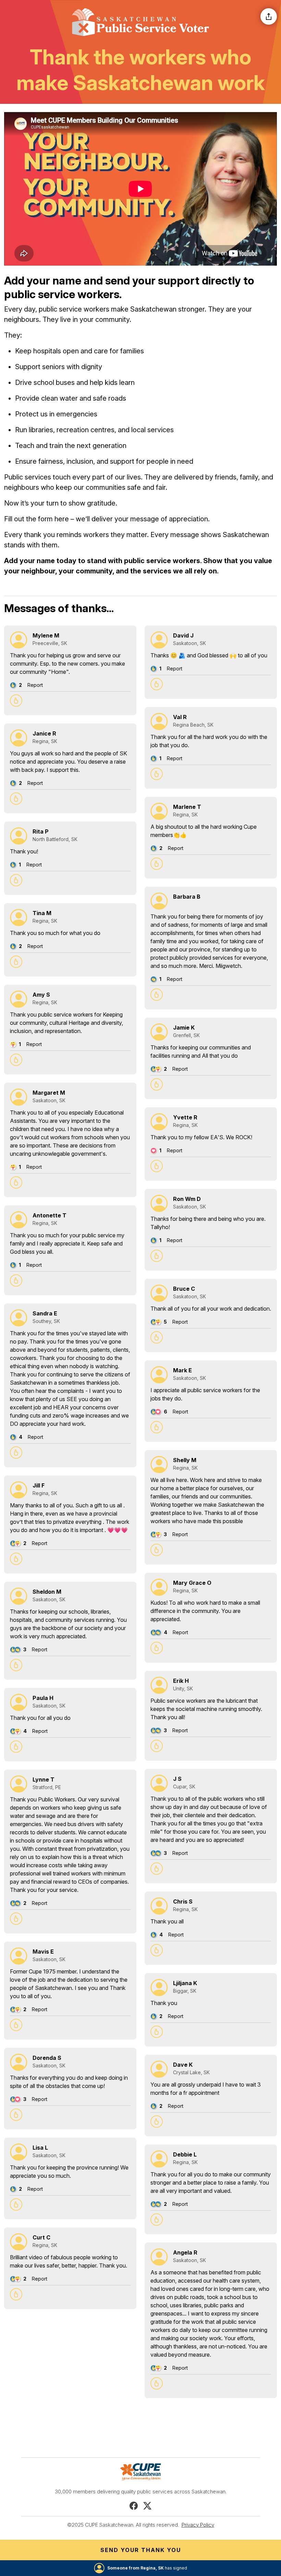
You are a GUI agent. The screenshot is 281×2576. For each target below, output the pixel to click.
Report (35, 685)
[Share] (269, 16)
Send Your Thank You (141, 2550)
